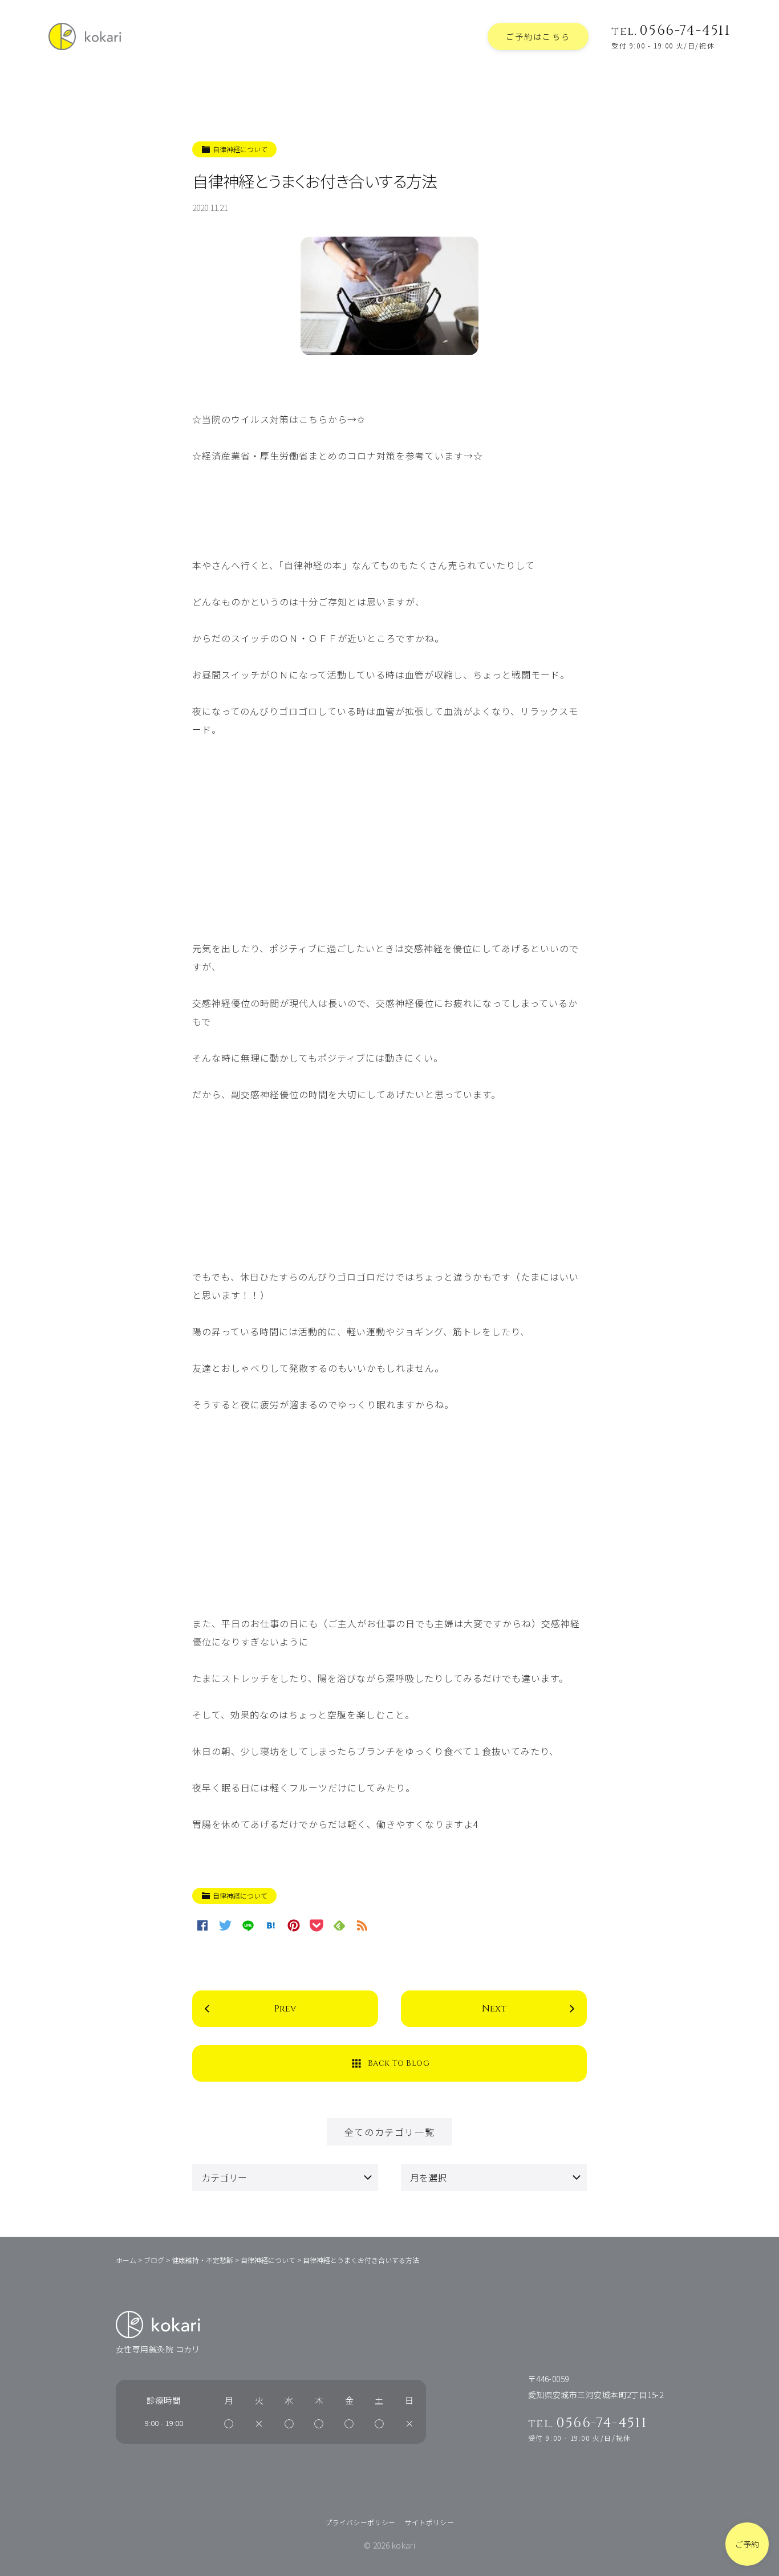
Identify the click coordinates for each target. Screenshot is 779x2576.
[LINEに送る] (248, 1925)
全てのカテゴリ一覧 (389, 2132)
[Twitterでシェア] (225, 1925)
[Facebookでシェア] (202, 1925)
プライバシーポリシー (360, 2522)
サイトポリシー (430, 2522)
